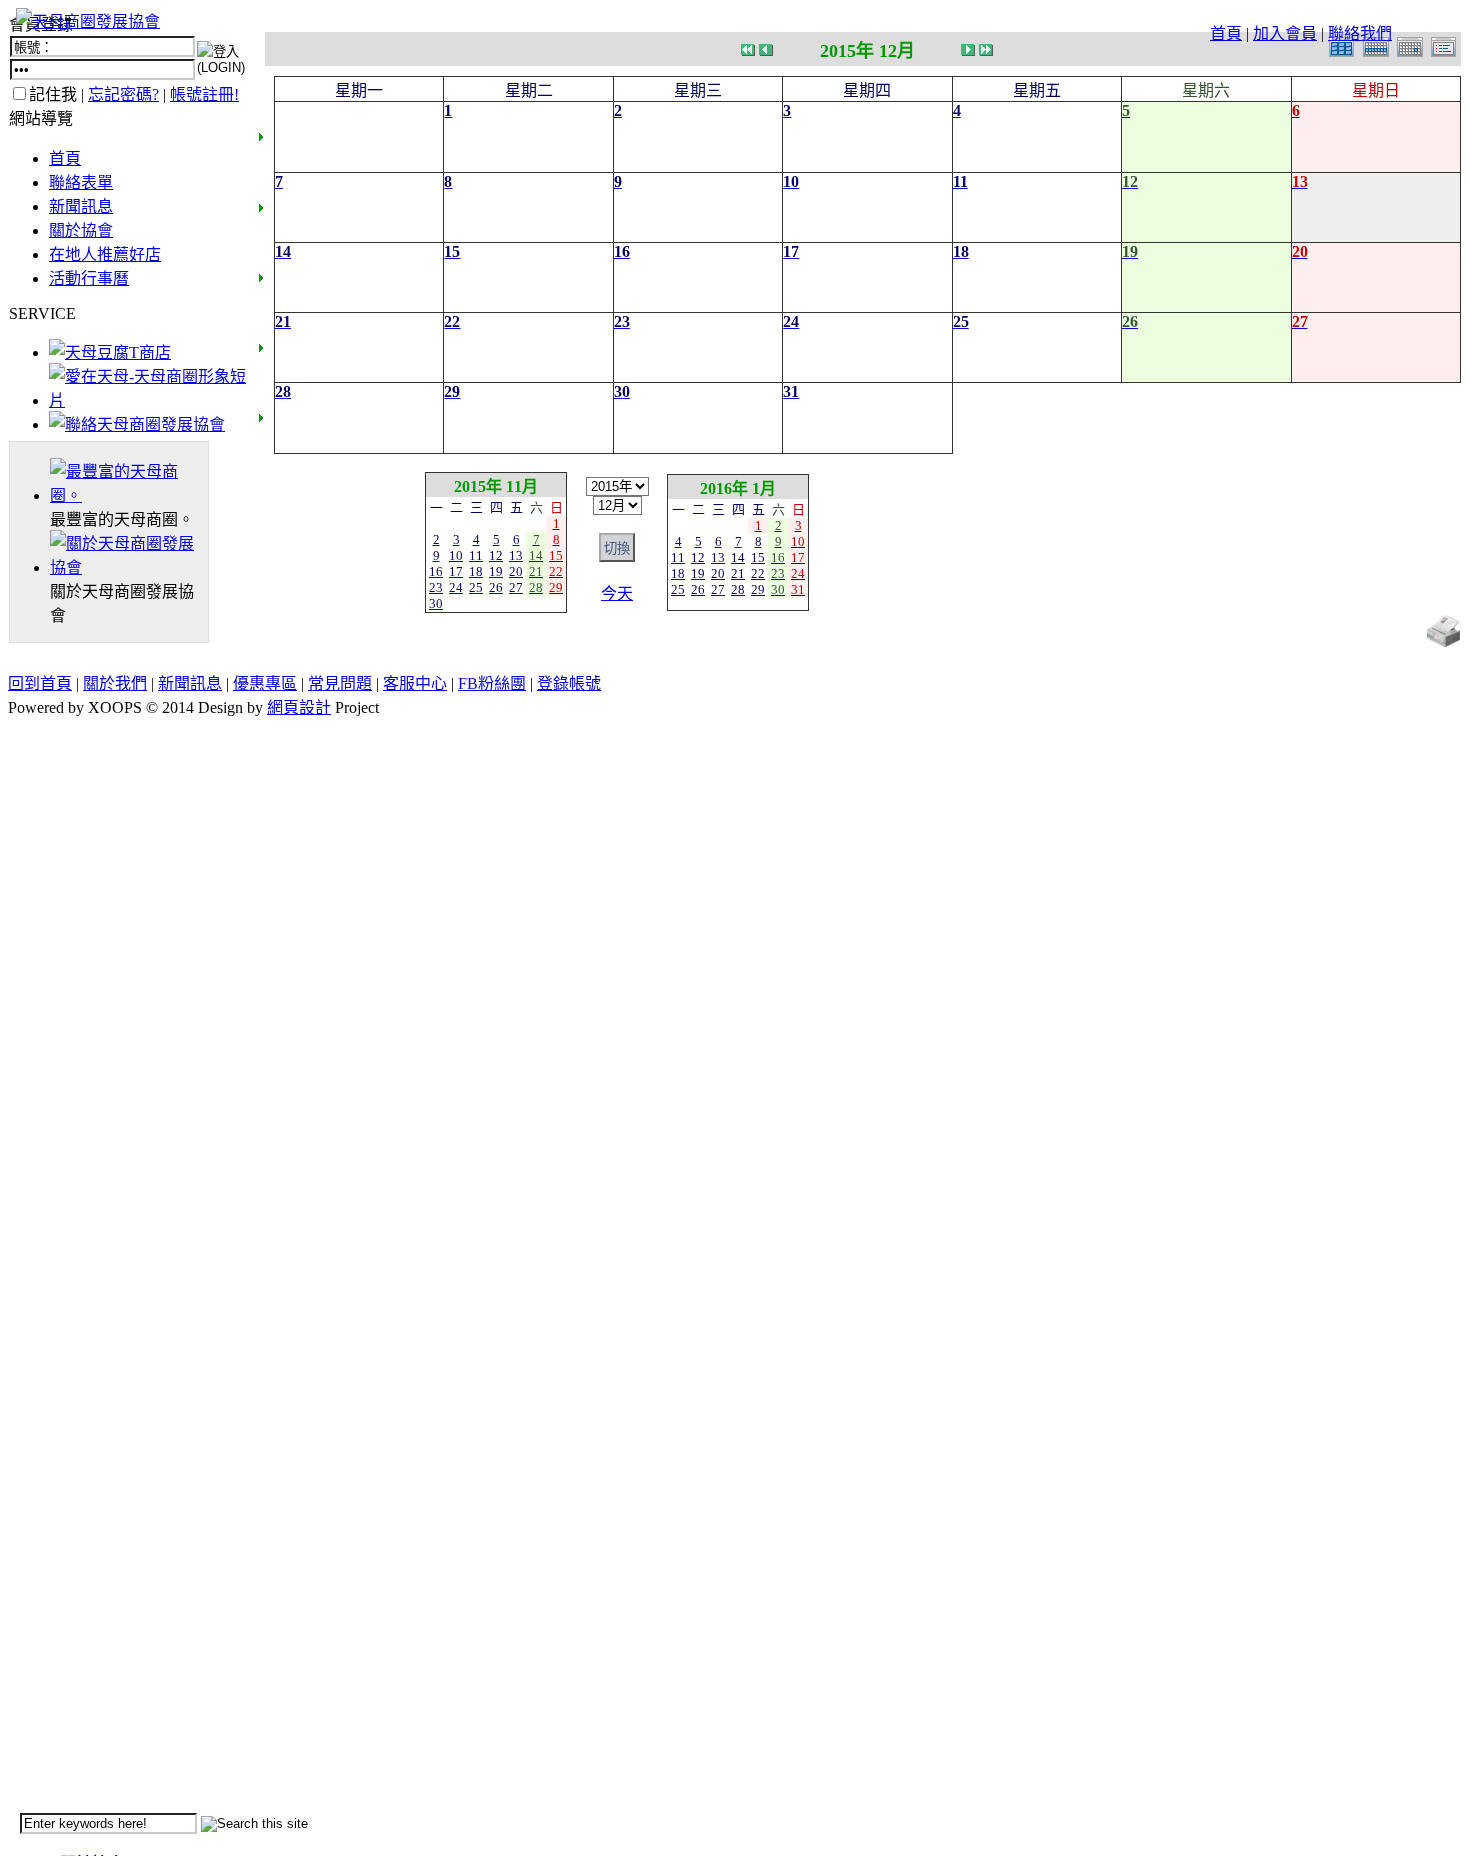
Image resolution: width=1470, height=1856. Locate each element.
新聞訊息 (81, 206)
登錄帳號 (569, 683)
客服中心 (415, 683)
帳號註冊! (204, 94)
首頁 (1226, 33)
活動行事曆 (89, 278)
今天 (617, 593)
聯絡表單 (81, 182)
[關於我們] (129, 567)
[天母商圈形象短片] (147, 400)
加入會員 (1285, 33)
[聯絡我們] (137, 424)
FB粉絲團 (492, 683)
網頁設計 (299, 707)
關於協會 (81, 230)
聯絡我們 (1360, 33)
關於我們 (115, 683)
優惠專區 (265, 683)
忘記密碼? (123, 94)
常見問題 (340, 683)
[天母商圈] (129, 495)
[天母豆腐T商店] (110, 352)
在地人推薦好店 (105, 254)
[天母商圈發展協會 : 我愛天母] (88, 21)
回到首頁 (40, 683)
